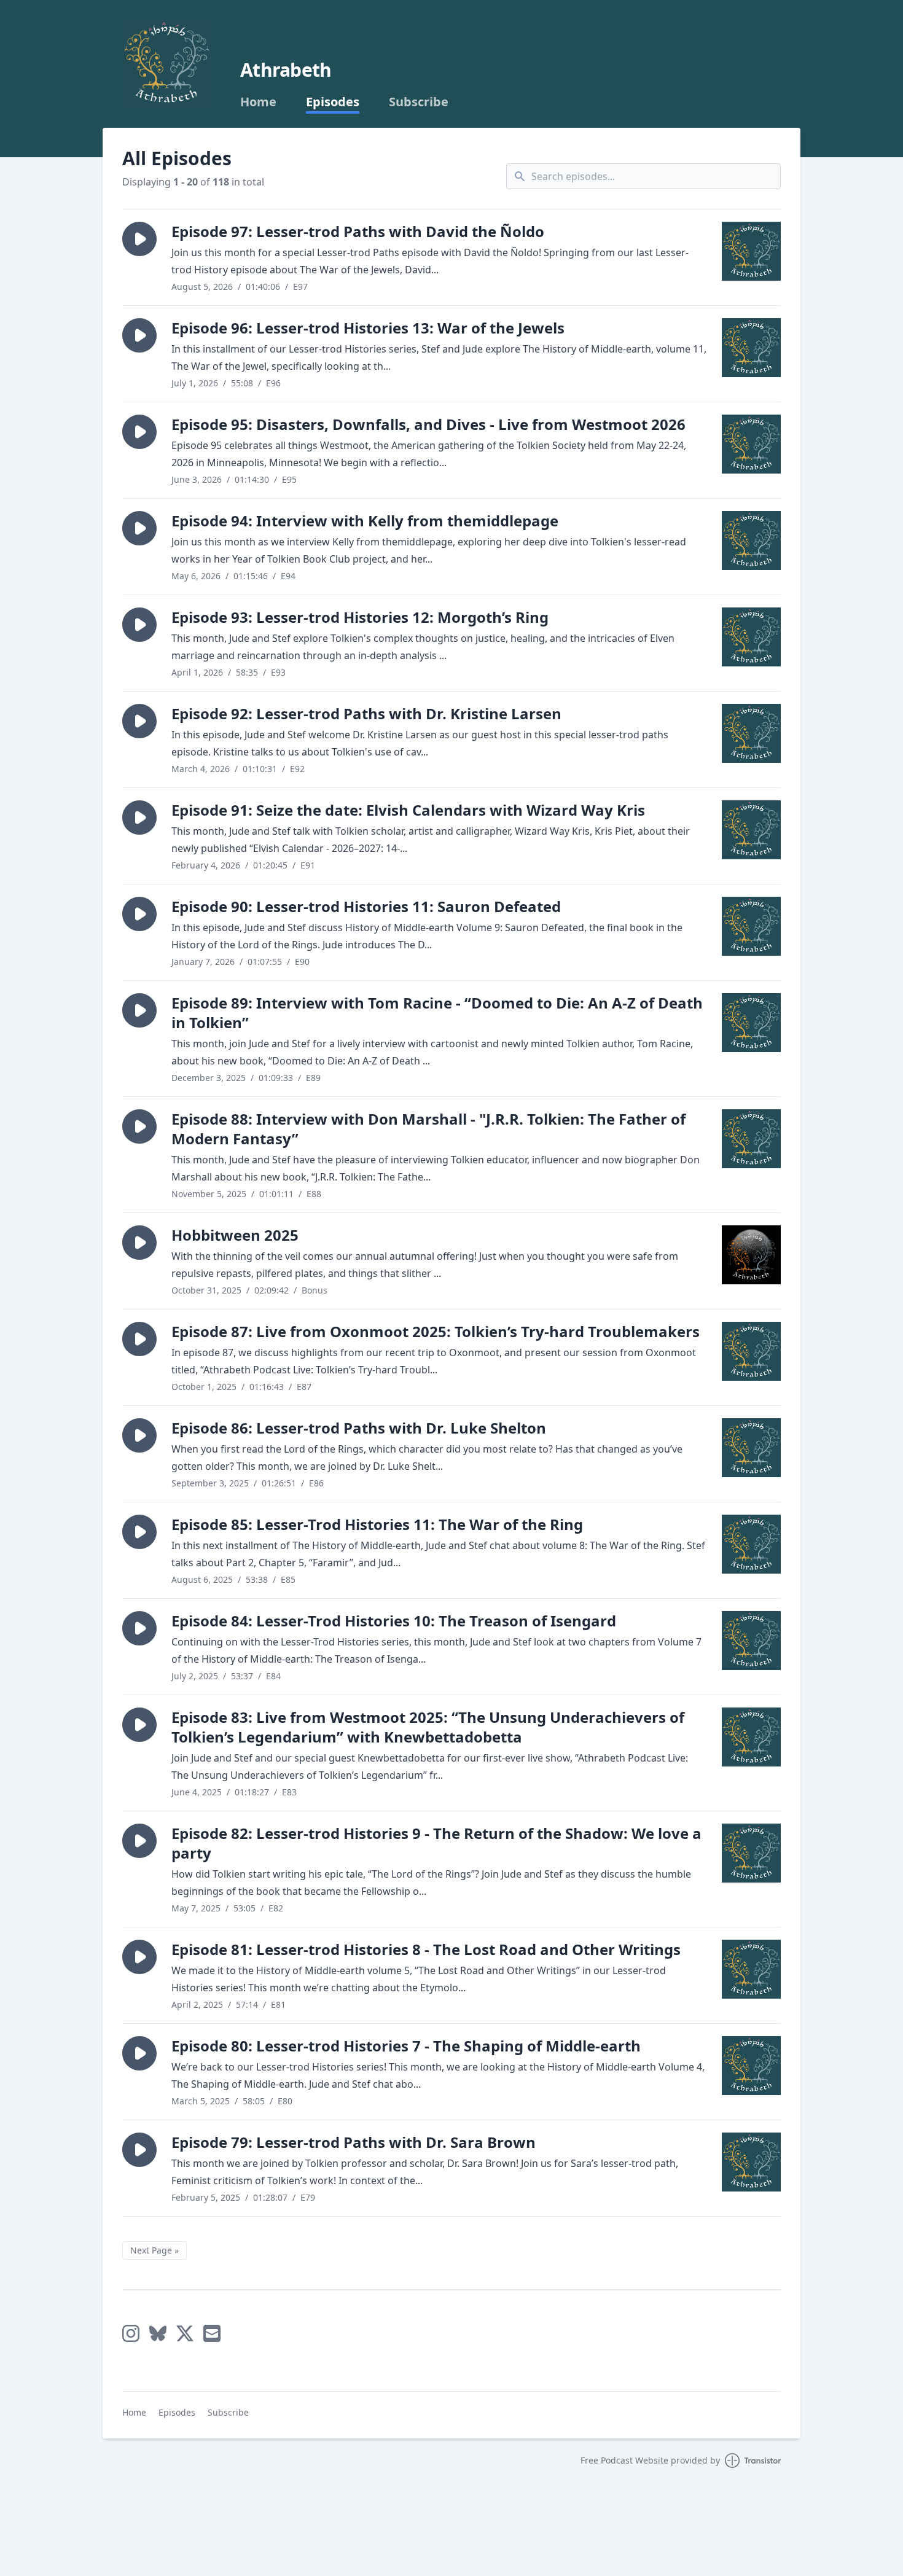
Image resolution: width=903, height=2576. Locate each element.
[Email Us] (212, 2333)
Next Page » (154, 2250)
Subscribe (419, 102)
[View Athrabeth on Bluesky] (158, 2333)
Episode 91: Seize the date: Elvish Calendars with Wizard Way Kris (408, 810)
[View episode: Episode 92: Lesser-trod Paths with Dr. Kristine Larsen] (751, 733)
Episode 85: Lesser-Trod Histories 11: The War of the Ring (377, 1524)
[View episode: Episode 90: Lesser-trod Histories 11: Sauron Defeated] (751, 926)
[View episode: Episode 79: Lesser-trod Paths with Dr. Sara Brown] (751, 2162)
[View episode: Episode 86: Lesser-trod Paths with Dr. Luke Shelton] (751, 1448)
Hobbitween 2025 (235, 1235)
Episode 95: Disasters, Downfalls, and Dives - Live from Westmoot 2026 (428, 424)
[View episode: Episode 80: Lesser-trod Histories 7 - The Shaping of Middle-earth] (751, 2066)
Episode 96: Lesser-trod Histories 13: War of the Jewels (368, 328)
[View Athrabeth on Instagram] (131, 2333)
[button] (139, 239)
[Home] (166, 64)
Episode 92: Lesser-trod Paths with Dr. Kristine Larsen (366, 713)
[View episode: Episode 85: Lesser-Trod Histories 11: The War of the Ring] (751, 1544)
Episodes (333, 102)
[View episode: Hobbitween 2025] (751, 1255)
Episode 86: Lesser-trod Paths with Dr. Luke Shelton (359, 1428)
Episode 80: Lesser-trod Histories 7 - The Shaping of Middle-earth (406, 2046)
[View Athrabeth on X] (185, 2333)
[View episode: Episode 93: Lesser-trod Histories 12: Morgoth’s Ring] (751, 637)
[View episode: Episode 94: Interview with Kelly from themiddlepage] (751, 541)
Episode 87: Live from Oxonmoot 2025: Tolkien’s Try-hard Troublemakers (436, 1331)
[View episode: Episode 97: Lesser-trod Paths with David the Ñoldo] (751, 251)
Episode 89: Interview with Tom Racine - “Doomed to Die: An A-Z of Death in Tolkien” (437, 1013)
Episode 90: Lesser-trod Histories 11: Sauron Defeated (366, 906)
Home (258, 102)
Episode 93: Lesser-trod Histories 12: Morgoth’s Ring (360, 617)
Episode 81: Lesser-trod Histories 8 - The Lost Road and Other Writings (426, 1949)
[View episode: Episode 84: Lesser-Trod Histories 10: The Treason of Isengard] (751, 1641)
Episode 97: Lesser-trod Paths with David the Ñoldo (358, 231)
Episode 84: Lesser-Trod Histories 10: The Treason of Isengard (394, 1621)
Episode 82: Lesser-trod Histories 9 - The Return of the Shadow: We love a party (436, 1843)
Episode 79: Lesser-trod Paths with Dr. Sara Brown (354, 2142)
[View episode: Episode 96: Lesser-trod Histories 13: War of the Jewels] (751, 348)
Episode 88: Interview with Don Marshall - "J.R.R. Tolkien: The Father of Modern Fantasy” (428, 1129)
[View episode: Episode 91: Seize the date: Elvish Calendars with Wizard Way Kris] (751, 830)
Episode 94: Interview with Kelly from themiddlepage (365, 521)
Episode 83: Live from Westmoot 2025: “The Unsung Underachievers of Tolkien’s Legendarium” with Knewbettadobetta (428, 1727)
